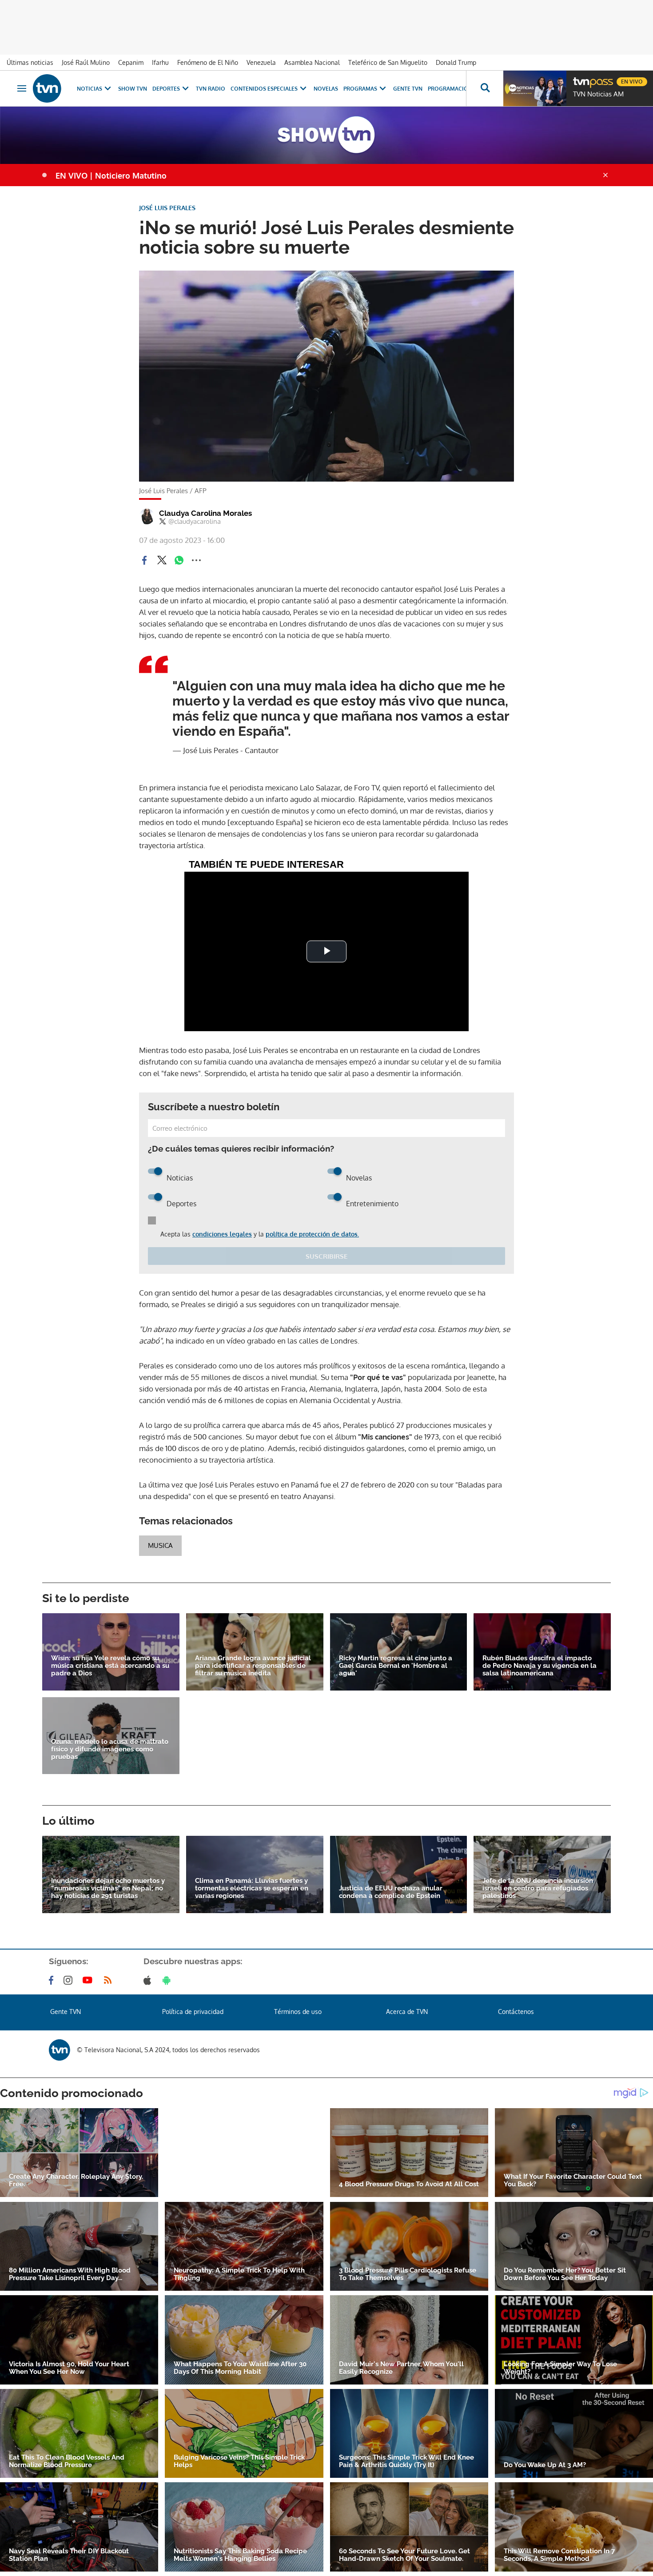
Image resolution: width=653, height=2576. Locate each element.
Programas (360, 89)
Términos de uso (298, 2012)
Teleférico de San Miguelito (388, 62)
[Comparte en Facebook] (144, 560)
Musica (160, 1545)
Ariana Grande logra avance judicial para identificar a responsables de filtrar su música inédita (253, 1666)
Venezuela (261, 62)
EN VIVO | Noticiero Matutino (111, 175)
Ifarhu (160, 62)
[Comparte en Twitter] (162, 560)
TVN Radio (211, 89)
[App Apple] (149, 1980)
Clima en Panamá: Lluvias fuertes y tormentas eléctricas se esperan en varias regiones (252, 1888)
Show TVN (133, 89)
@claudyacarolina (195, 522)
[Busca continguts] (485, 88)
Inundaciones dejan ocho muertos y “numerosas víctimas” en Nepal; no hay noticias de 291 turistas (108, 1888)
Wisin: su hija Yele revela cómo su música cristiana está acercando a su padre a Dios (110, 1666)
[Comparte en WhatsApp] (179, 560)
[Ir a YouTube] (89, 1980)
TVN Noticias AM (598, 94)
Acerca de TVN (407, 2012)
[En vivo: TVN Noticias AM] (535, 88)
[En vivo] (581, 78)
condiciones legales (222, 1234)
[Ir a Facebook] (53, 1980)
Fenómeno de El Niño (208, 62)
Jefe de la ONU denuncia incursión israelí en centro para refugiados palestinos (538, 1888)
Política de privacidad (193, 2012)
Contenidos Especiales (264, 89)
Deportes (166, 89)
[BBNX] (60, 2050)
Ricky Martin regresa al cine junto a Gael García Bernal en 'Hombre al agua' (396, 1666)
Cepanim (131, 62)
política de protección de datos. (312, 1234)
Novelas (326, 89)
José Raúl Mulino (86, 62)
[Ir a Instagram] (70, 1980)
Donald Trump (456, 62)
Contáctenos (516, 2012)
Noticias (90, 89)
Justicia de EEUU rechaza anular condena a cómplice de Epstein (391, 1892)
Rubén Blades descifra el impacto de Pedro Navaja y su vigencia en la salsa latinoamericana (540, 1666)
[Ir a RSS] (110, 1980)
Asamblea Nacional (312, 62)
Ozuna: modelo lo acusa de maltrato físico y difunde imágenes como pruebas (110, 1749)
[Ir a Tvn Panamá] (47, 88)
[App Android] (168, 1980)
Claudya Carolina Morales (205, 513)
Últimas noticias (30, 62)
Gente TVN (408, 89)
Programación (450, 89)
